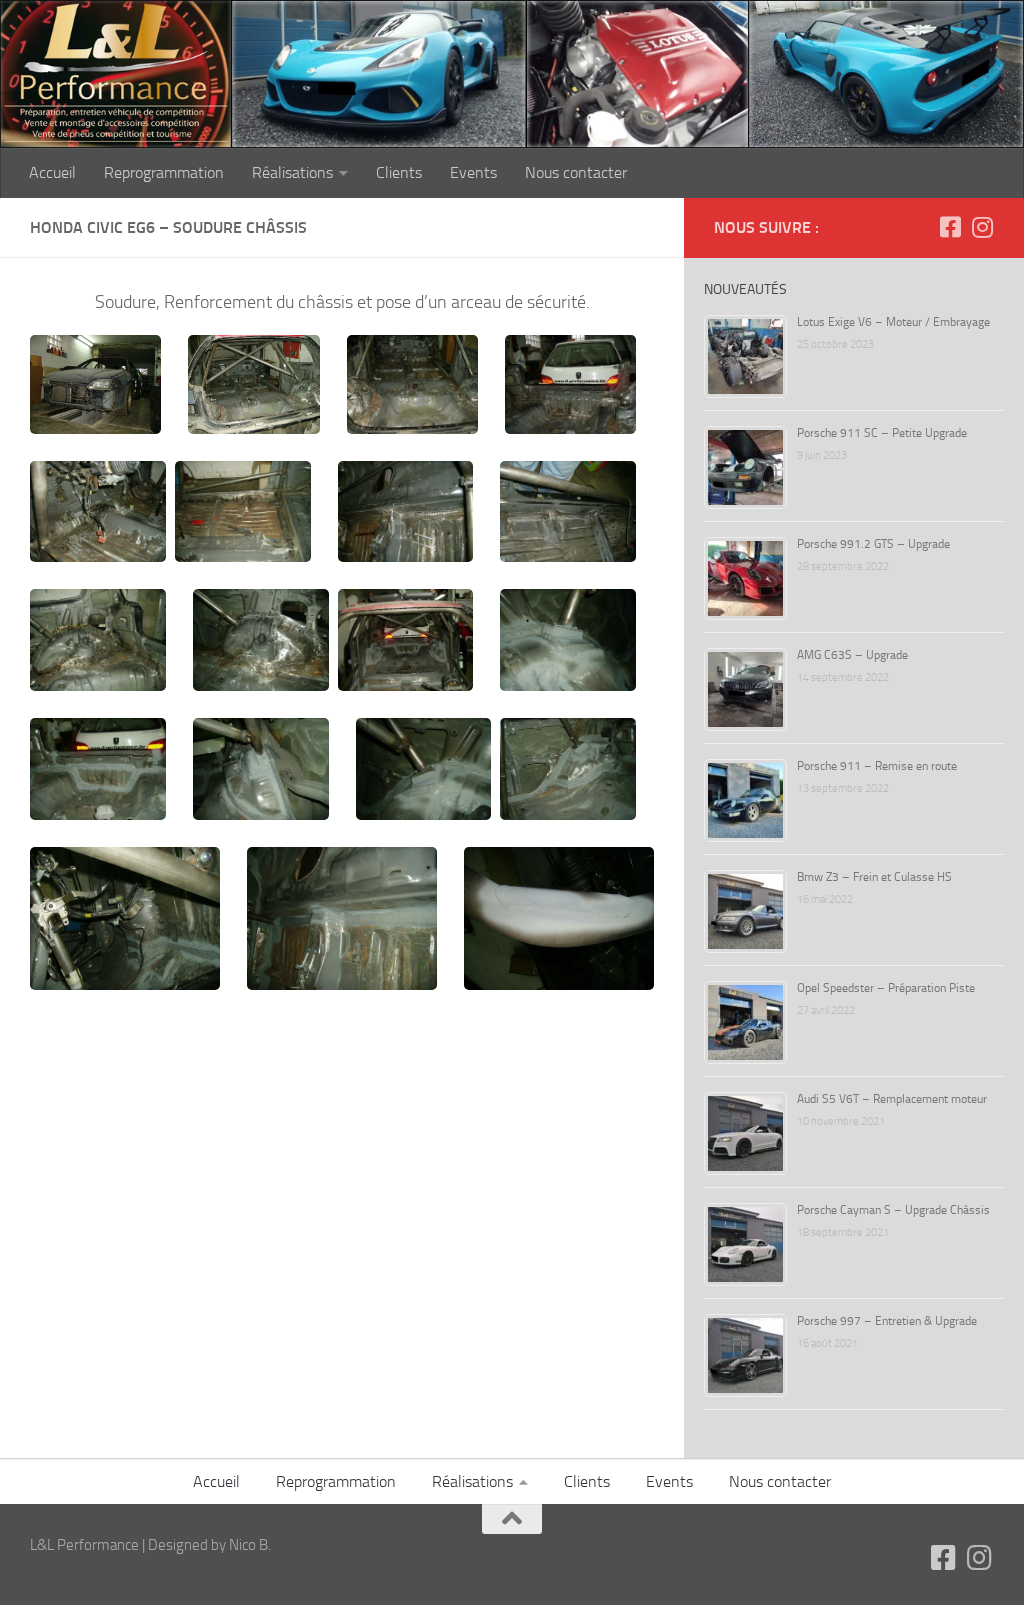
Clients (399, 172)
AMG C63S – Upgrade (852, 655)
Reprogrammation (164, 172)
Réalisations (292, 172)
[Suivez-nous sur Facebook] (950, 227)
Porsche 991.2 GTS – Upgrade (873, 544)
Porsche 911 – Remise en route (877, 766)
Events (473, 172)
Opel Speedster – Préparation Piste (886, 988)
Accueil (52, 172)
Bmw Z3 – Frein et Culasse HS (874, 877)
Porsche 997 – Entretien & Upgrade (887, 1321)
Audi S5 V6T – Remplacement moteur (892, 1099)
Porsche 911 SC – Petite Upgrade (882, 433)
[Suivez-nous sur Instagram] (982, 227)
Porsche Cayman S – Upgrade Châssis (893, 1210)
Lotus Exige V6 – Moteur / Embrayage (893, 322)
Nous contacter (576, 172)
